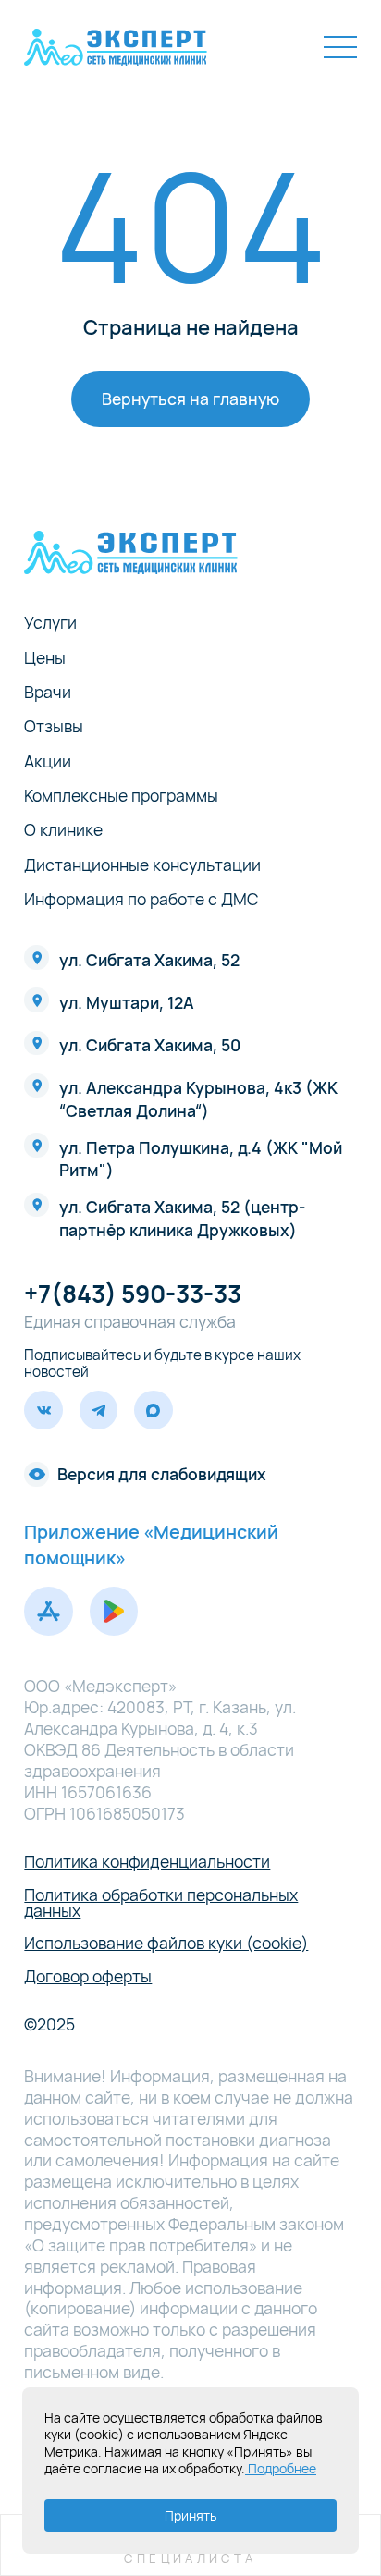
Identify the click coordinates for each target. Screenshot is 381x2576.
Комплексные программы (121, 796)
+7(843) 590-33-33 (133, 1294)
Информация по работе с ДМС (141, 900)
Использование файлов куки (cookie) (166, 1944)
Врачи (48, 693)
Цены (45, 658)
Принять (190, 2515)
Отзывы (54, 727)
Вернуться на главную (190, 399)
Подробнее (281, 2468)
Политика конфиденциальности (147, 1862)
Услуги (50, 623)
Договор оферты (88, 1977)
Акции (48, 762)
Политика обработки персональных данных (161, 1903)
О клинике (63, 830)
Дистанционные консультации (142, 865)
